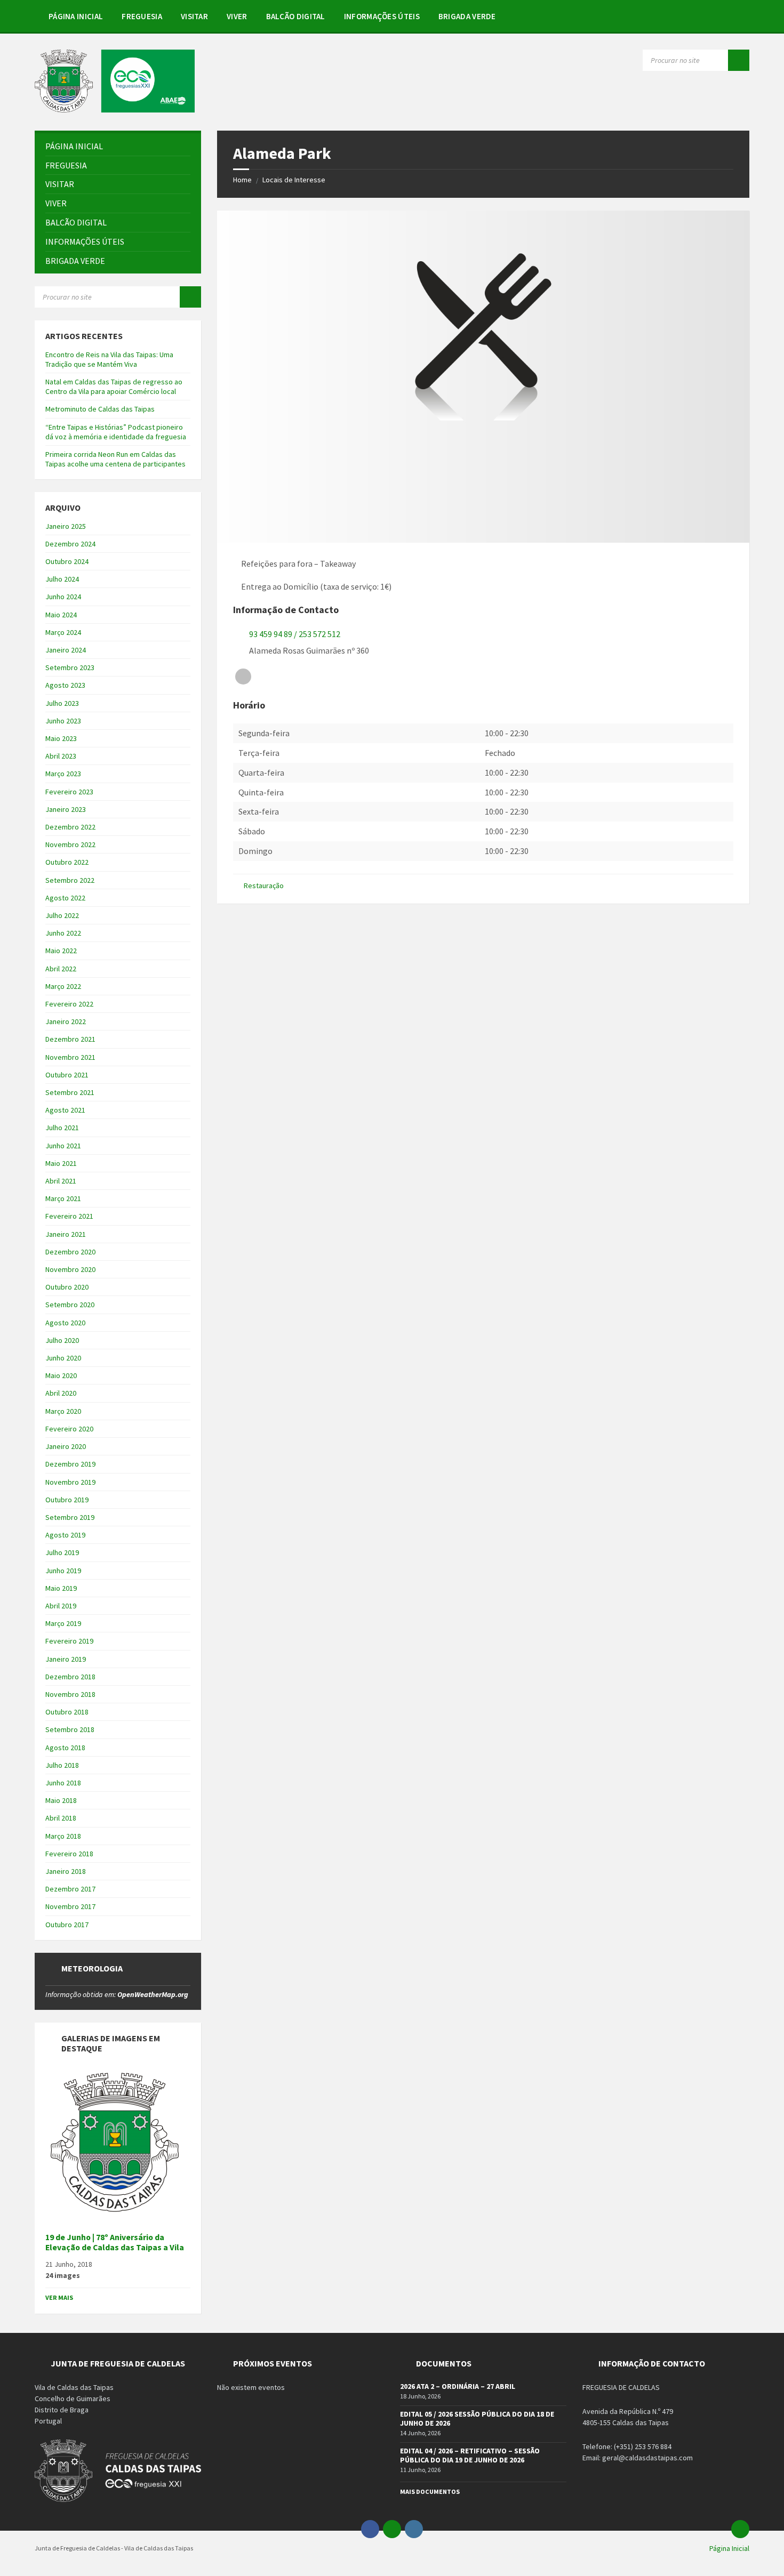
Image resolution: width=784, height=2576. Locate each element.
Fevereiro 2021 (69, 1216)
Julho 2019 (62, 1552)
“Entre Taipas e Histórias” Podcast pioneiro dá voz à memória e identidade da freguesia (116, 432)
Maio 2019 (61, 1588)
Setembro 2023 (70, 667)
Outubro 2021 (67, 1075)
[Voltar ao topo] (740, 2529)
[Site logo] (115, 109)
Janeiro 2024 (66, 650)
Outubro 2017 (67, 1925)
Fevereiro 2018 (69, 1854)
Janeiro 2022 (66, 1021)
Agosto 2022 (65, 898)
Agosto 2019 (65, 1535)
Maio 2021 (61, 1163)
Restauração (264, 885)
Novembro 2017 (70, 1906)
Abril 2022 (61, 969)
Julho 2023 (62, 703)
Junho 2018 (63, 1783)
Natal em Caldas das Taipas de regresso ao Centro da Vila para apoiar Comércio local (114, 387)
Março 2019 (63, 1623)
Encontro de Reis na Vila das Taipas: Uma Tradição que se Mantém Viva (109, 359)
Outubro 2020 (67, 1287)
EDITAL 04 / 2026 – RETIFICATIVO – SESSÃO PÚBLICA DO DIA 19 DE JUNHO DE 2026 (470, 2455)
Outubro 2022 (67, 862)
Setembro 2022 (70, 880)
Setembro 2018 (70, 1729)
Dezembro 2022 (70, 827)
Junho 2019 (63, 1571)
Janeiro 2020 (66, 1446)
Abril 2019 (61, 1606)
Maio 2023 (61, 738)
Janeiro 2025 (66, 526)
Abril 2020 (61, 1393)
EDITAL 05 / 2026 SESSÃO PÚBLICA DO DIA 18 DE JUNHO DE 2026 (477, 2418)
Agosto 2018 (65, 1748)
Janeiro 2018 (66, 1871)
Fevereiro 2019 (69, 1641)
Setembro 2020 (70, 1305)
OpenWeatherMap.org (153, 1994)
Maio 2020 (61, 1375)
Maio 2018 (61, 1800)
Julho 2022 (62, 915)
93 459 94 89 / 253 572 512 (295, 634)
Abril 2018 (61, 1818)
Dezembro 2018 (70, 1677)
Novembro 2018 (70, 1694)
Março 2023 (63, 774)
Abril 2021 (61, 1181)
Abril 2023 (61, 756)
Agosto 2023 (65, 685)
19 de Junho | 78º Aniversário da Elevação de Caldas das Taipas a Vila (115, 2242)
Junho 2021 (63, 1146)
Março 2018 (63, 1836)
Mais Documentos (430, 2492)
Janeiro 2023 (66, 809)
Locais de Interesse (294, 180)
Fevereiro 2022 (69, 1004)
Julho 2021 (62, 1128)
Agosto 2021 (65, 1110)
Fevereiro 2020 (69, 1429)
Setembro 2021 (70, 1092)
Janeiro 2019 (66, 1659)
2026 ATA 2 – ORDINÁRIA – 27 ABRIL (458, 2386)
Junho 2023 (63, 721)
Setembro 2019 (70, 1517)
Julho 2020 (62, 1340)
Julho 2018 (62, 1765)
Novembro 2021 (70, 1057)
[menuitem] (76, 16)
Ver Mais (59, 2297)
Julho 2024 (62, 579)
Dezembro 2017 (70, 1889)
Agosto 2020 (65, 1323)
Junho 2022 (63, 933)
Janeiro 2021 (66, 1234)
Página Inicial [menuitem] (729, 2548)
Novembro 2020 (70, 1269)
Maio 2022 (61, 951)
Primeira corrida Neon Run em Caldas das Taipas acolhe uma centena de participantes (115, 459)
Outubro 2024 (67, 561)
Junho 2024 (63, 597)
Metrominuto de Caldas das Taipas (100, 409)
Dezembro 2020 (70, 1252)
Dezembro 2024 (70, 544)
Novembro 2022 (70, 844)
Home (242, 180)
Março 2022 (63, 986)
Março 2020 (63, 1411)
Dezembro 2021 (70, 1039)
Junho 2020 (63, 1358)
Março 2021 (63, 1198)
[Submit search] (739, 60)
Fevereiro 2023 (69, 792)
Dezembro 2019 (70, 1464)
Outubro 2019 (67, 1500)
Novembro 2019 (70, 1482)
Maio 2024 (61, 615)
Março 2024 (63, 632)
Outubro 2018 (67, 1712)
